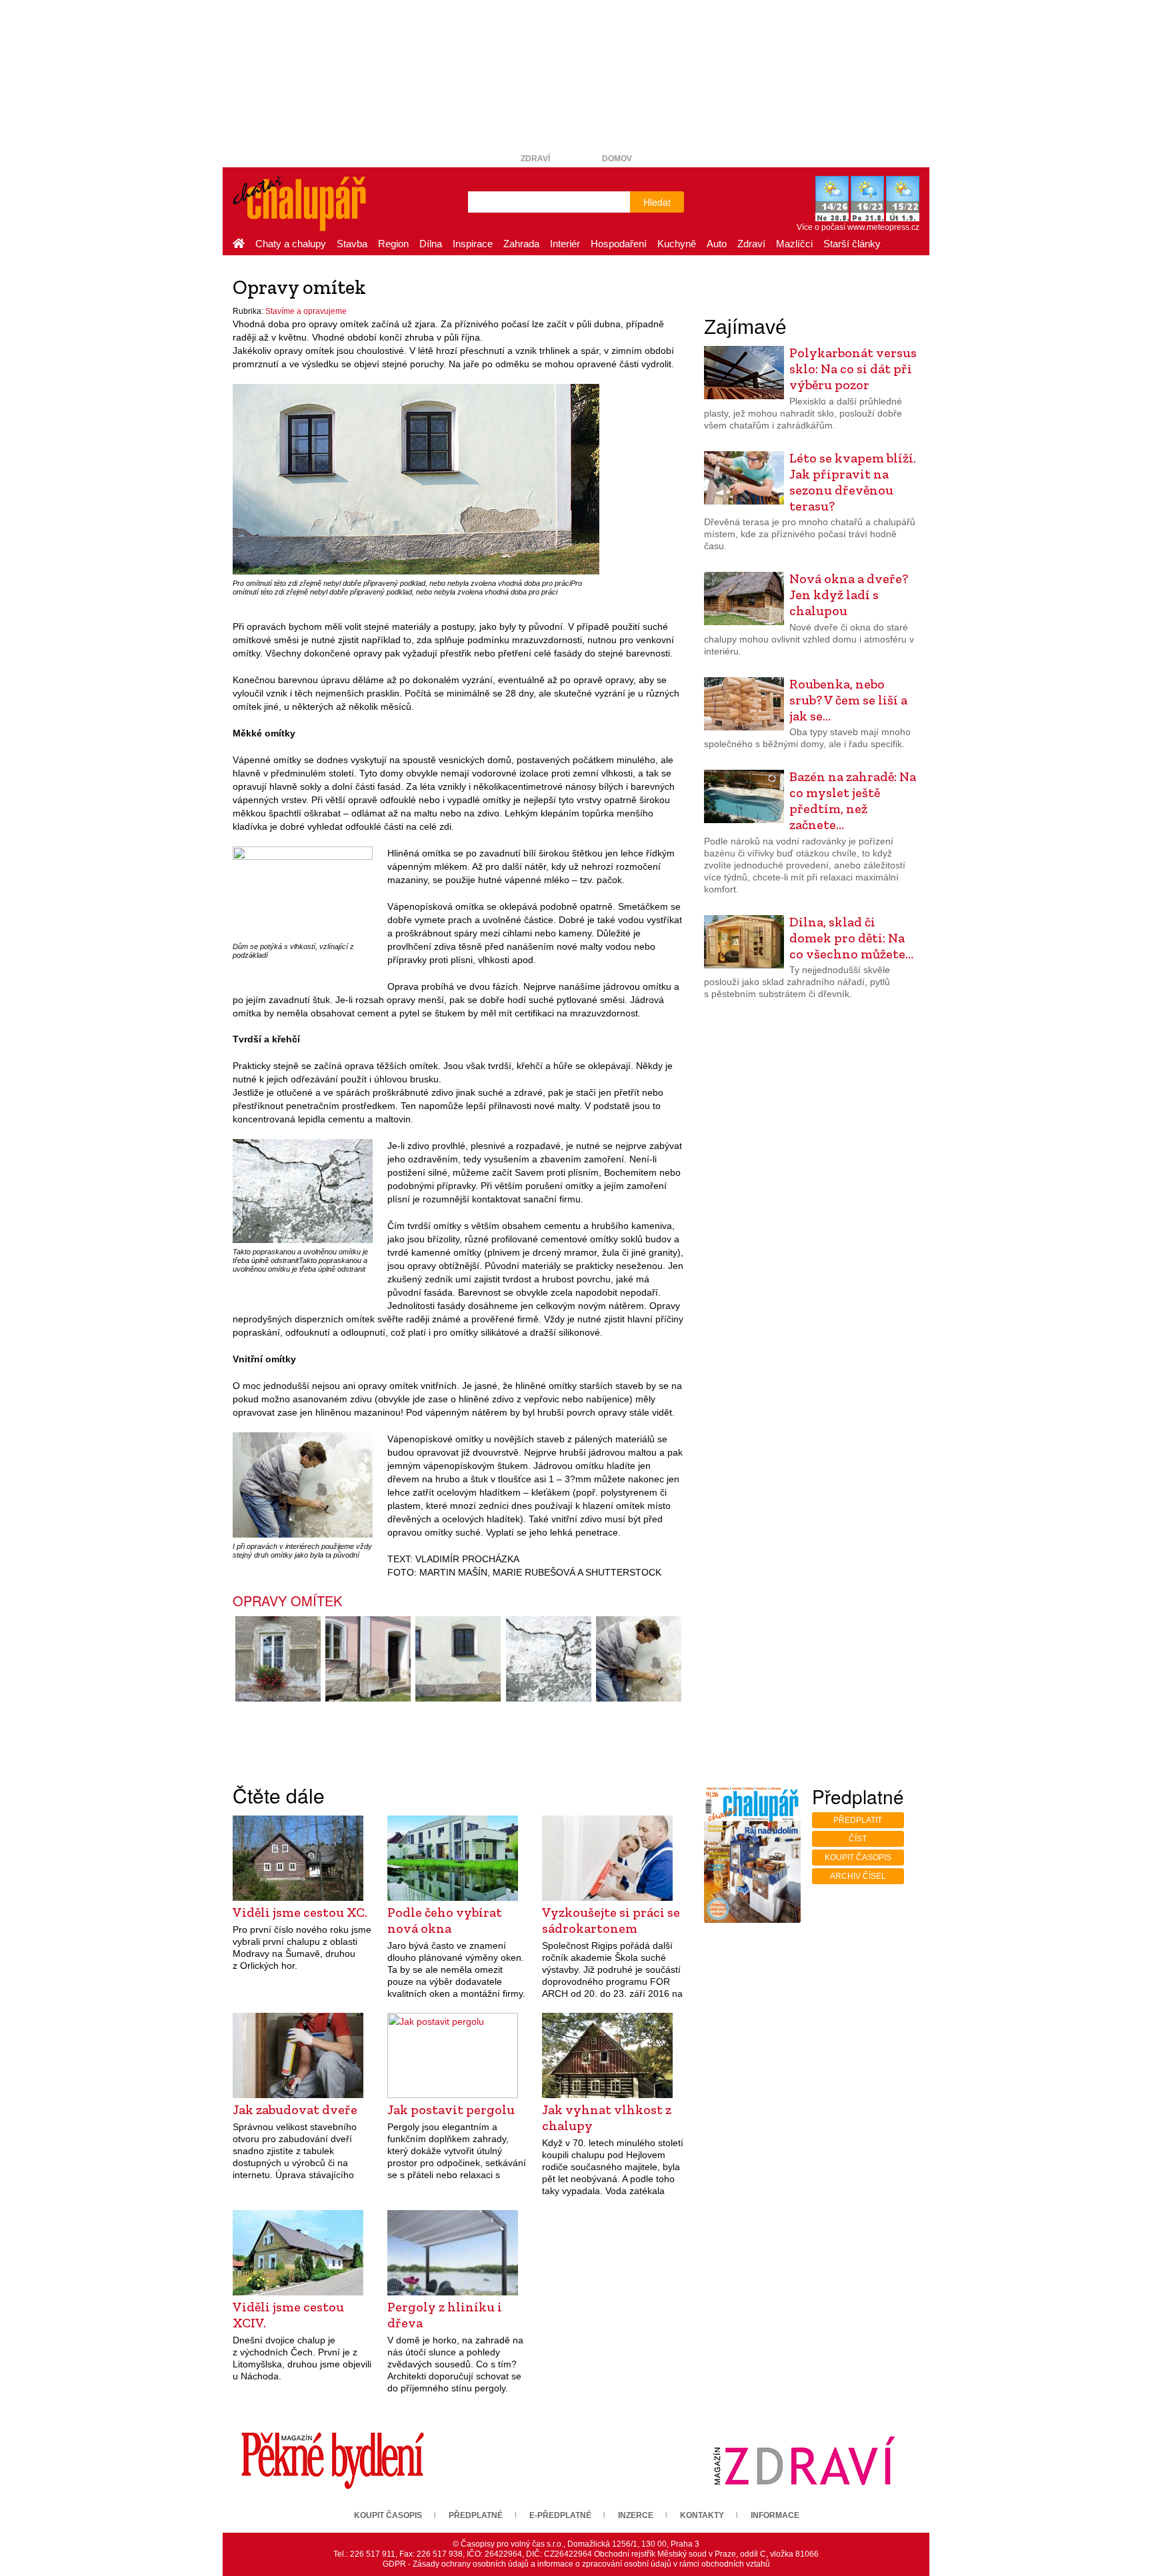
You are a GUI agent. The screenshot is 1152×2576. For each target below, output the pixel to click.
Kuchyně (677, 244)
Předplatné (476, 2515)
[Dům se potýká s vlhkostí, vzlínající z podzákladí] (303, 891)
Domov (617, 159)
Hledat (657, 202)
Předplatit (858, 1820)
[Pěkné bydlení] (333, 2461)
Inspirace (473, 244)
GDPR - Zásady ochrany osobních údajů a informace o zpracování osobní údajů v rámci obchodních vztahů (576, 2564)
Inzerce (636, 2515)
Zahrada (521, 244)
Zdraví (535, 159)
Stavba (352, 244)
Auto (717, 244)
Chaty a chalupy (291, 244)
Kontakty (702, 2515)
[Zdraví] (804, 2461)
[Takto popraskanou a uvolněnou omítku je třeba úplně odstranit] (303, 1190)
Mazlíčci (794, 244)
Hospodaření (619, 244)
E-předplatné (560, 2515)
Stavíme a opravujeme (306, 311)
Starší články (852, 244)
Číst (858, 1839)
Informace (775, 2515)
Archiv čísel (858, 1876)
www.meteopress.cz (883, 227)
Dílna (431, 244)
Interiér (565, 244)
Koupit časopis (858, 1858)
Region (393, 244)
